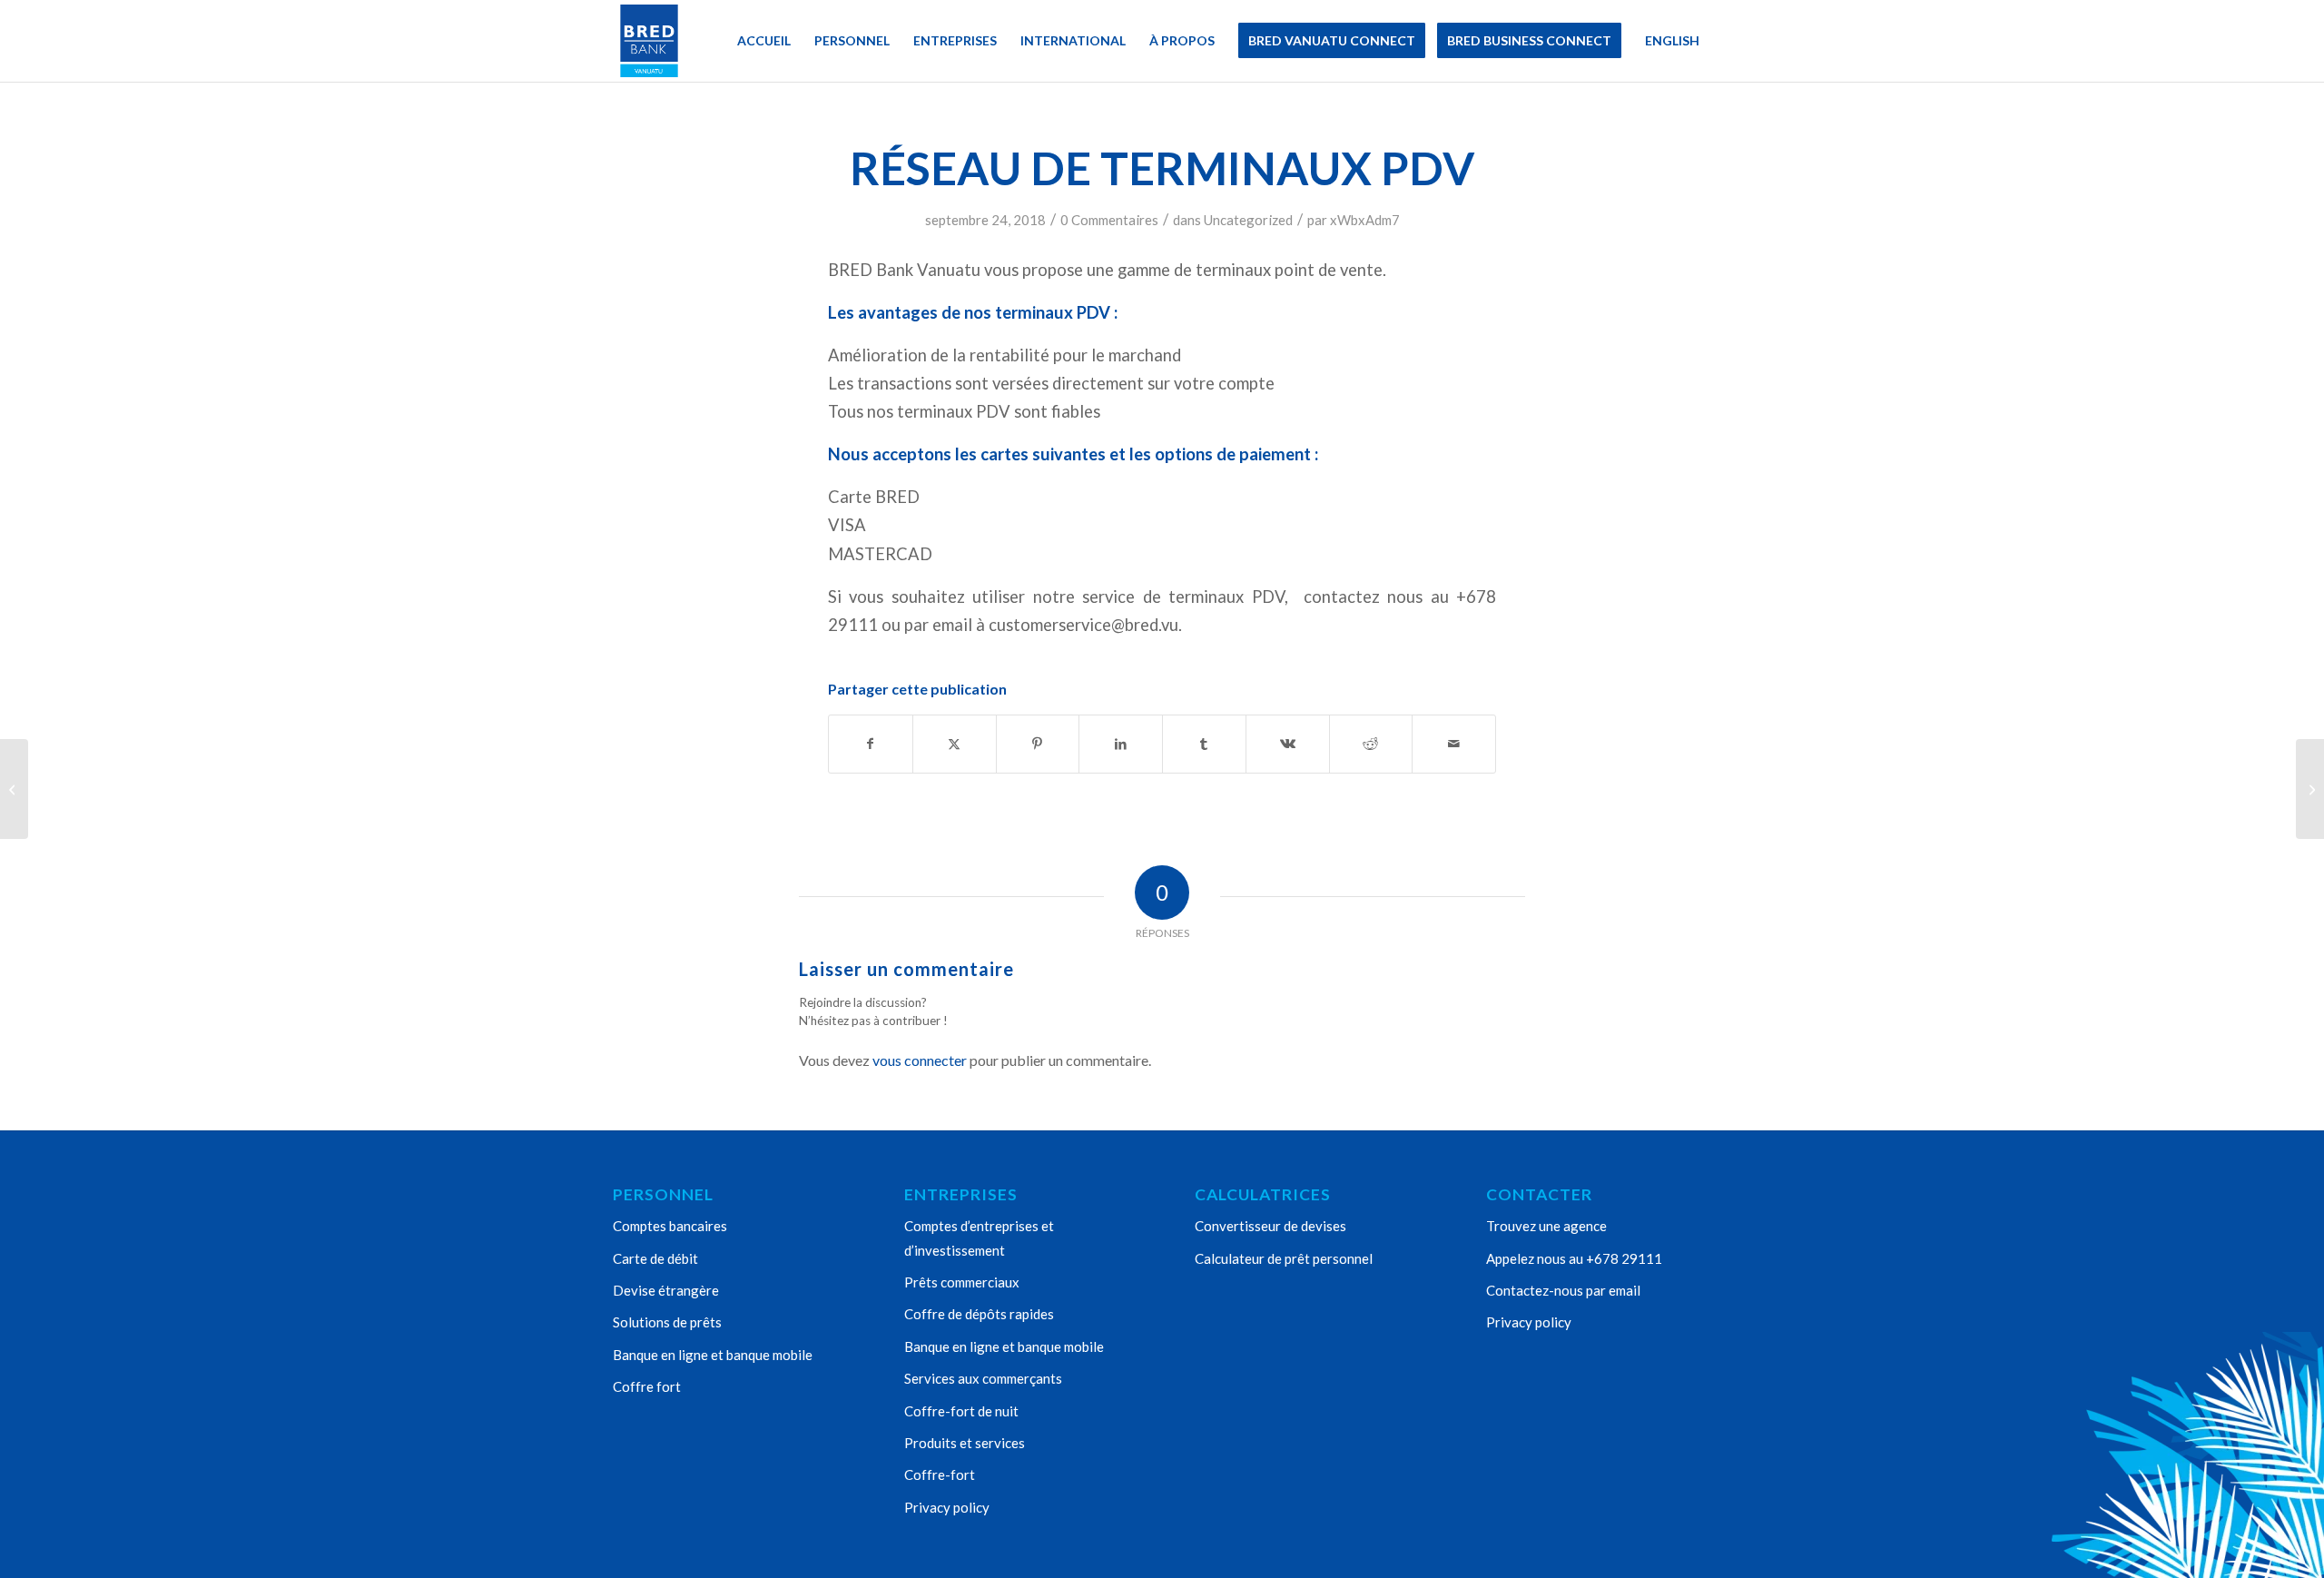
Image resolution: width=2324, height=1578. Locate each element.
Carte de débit (655, 1258)
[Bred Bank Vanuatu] (649, 41)
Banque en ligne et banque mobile (713, 1355)
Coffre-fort (940, 1474)
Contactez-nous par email (1563, 1290)
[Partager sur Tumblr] (1204, 744)
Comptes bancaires (670, 1226)
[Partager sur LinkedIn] (1121, 744)
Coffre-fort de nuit (961, 1411)
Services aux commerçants (983, 1378)
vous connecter (920, 1060)
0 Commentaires (1109, 220)
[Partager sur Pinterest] (1038, 744)
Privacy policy (947, 1507)
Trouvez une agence (1546, 1226)
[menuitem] (764, 41)
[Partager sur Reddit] (1371, 744)
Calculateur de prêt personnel (1284, 1258)
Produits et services (965, 1443)
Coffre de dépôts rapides (979, 1314)
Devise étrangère (666, 1290)
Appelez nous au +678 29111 (1574, 1258)
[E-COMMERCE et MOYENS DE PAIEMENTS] (14, 789)
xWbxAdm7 (1365, 220)
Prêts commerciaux (962, 1282)
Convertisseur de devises (1270, 1226)
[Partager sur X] (955, 744)
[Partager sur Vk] (1288, 744)
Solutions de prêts (667, 1322)
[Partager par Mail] (1454, 744)
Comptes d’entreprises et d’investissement (979, 1238)
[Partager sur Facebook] (871, 744)
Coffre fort (647, 1386)
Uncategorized (1248, 220)
